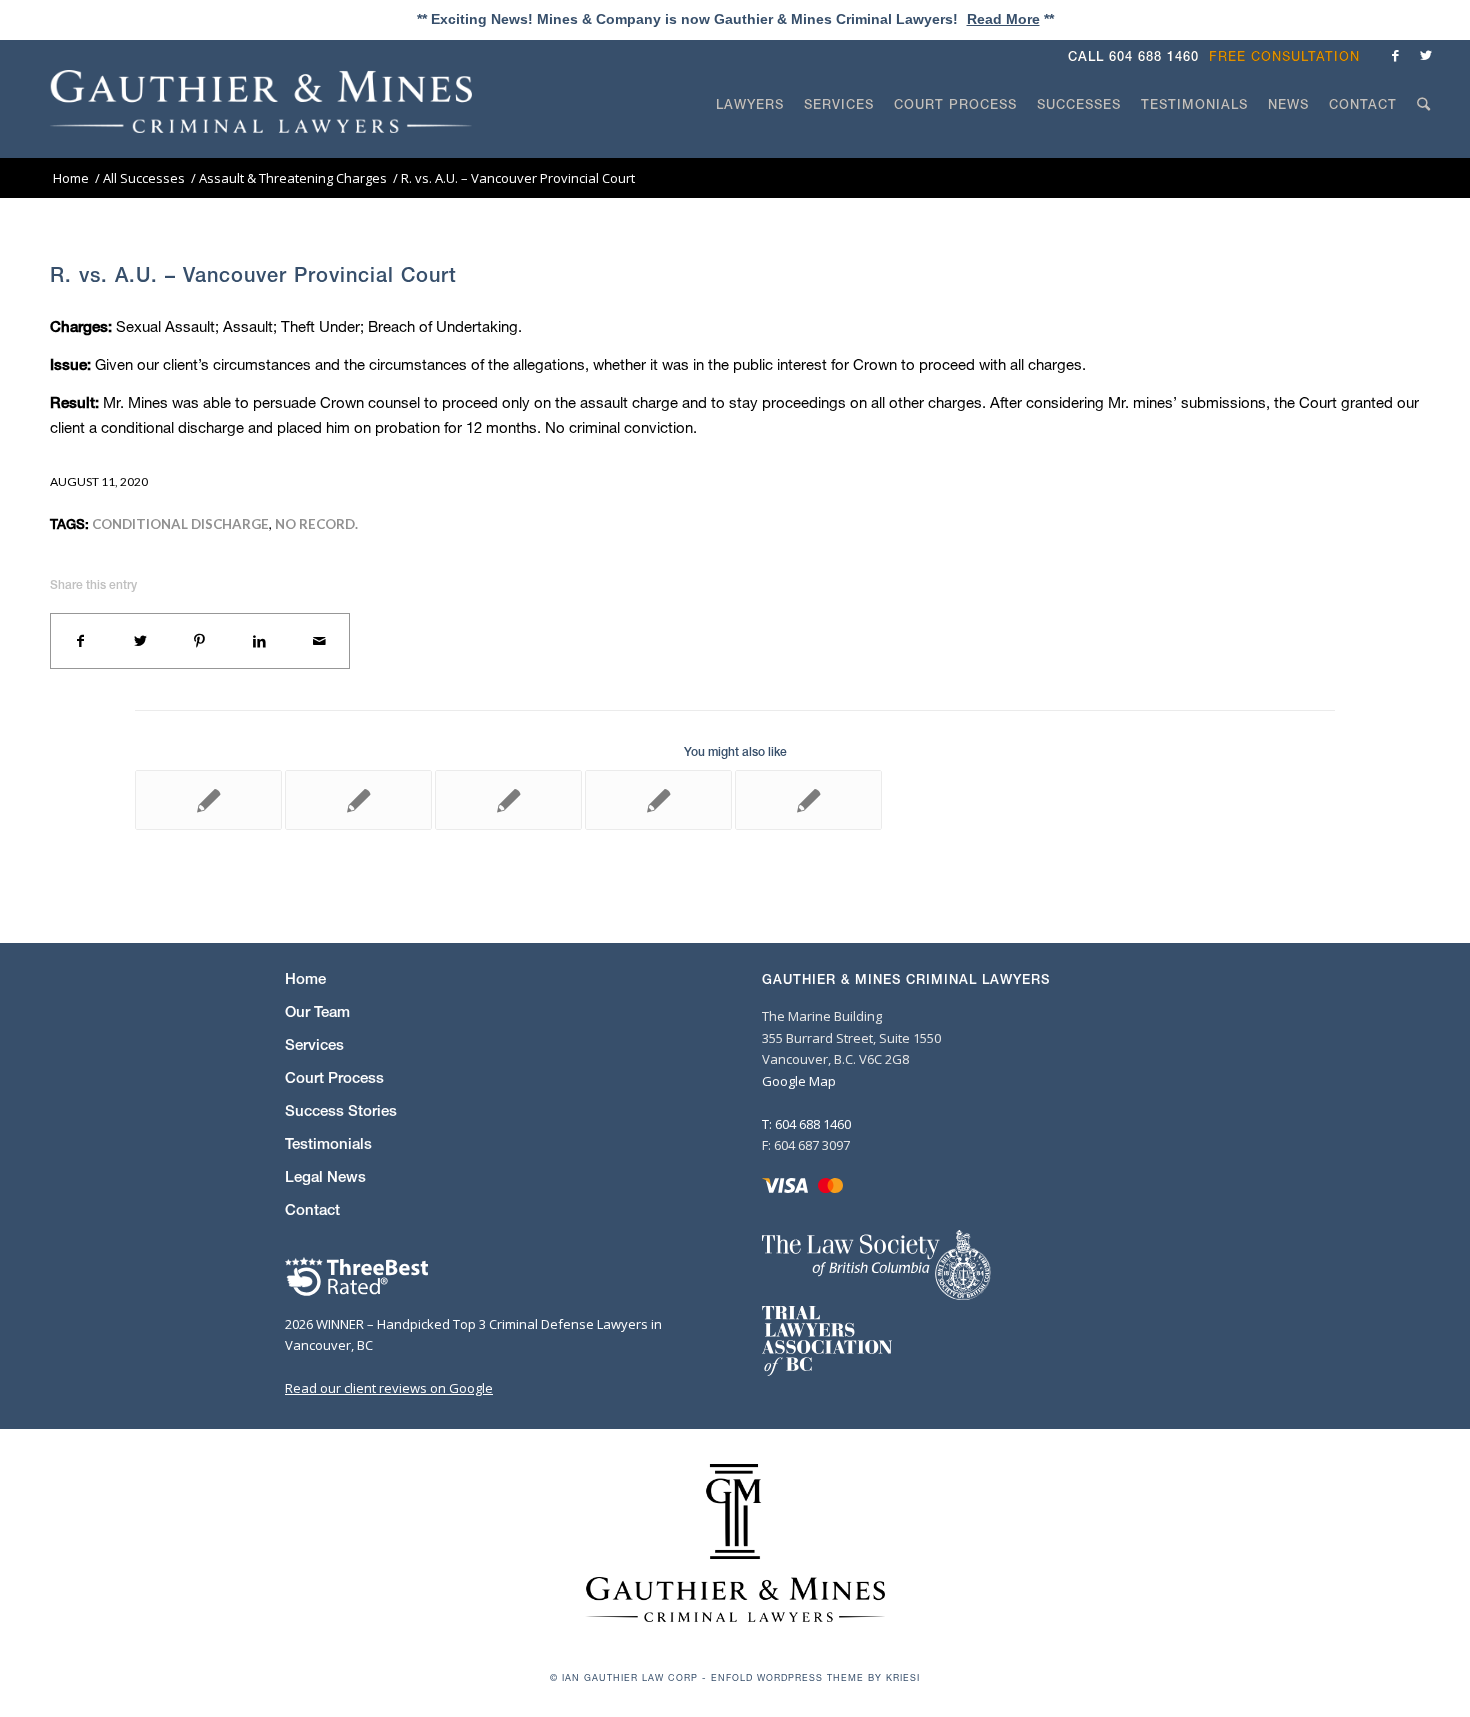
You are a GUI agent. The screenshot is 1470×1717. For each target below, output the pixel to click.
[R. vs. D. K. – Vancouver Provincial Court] (808, 800)
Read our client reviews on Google (389, 1388)
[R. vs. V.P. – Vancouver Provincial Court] (358, 800)
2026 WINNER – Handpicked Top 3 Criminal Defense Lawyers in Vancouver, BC (473, 1334)
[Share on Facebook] (81, 641)
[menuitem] (1289, 56)
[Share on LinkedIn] (260, 641)
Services (314, 1044)
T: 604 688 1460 (806, 1124)
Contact (312, 1209)
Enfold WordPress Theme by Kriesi (815, 1677)
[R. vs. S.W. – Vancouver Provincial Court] (658, 800)
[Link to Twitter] (1426, 55)
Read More (1003, 19)
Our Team (317, 1011)
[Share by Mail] (319, 641)
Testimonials (328, 1143)
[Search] (1424, 142)
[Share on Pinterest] (200, 641)
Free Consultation (1284, 56)
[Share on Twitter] (141, 641)
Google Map (799, 1081)
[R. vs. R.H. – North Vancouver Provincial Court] (508, 800)
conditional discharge (180, 524)
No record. (316, 524)
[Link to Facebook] (1396, 55)
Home (305, 978)
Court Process (334, 1077)
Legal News (325, 1176)
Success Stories (341, 1110)
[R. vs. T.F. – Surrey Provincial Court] (208, 800)
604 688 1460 (1154, 56)
